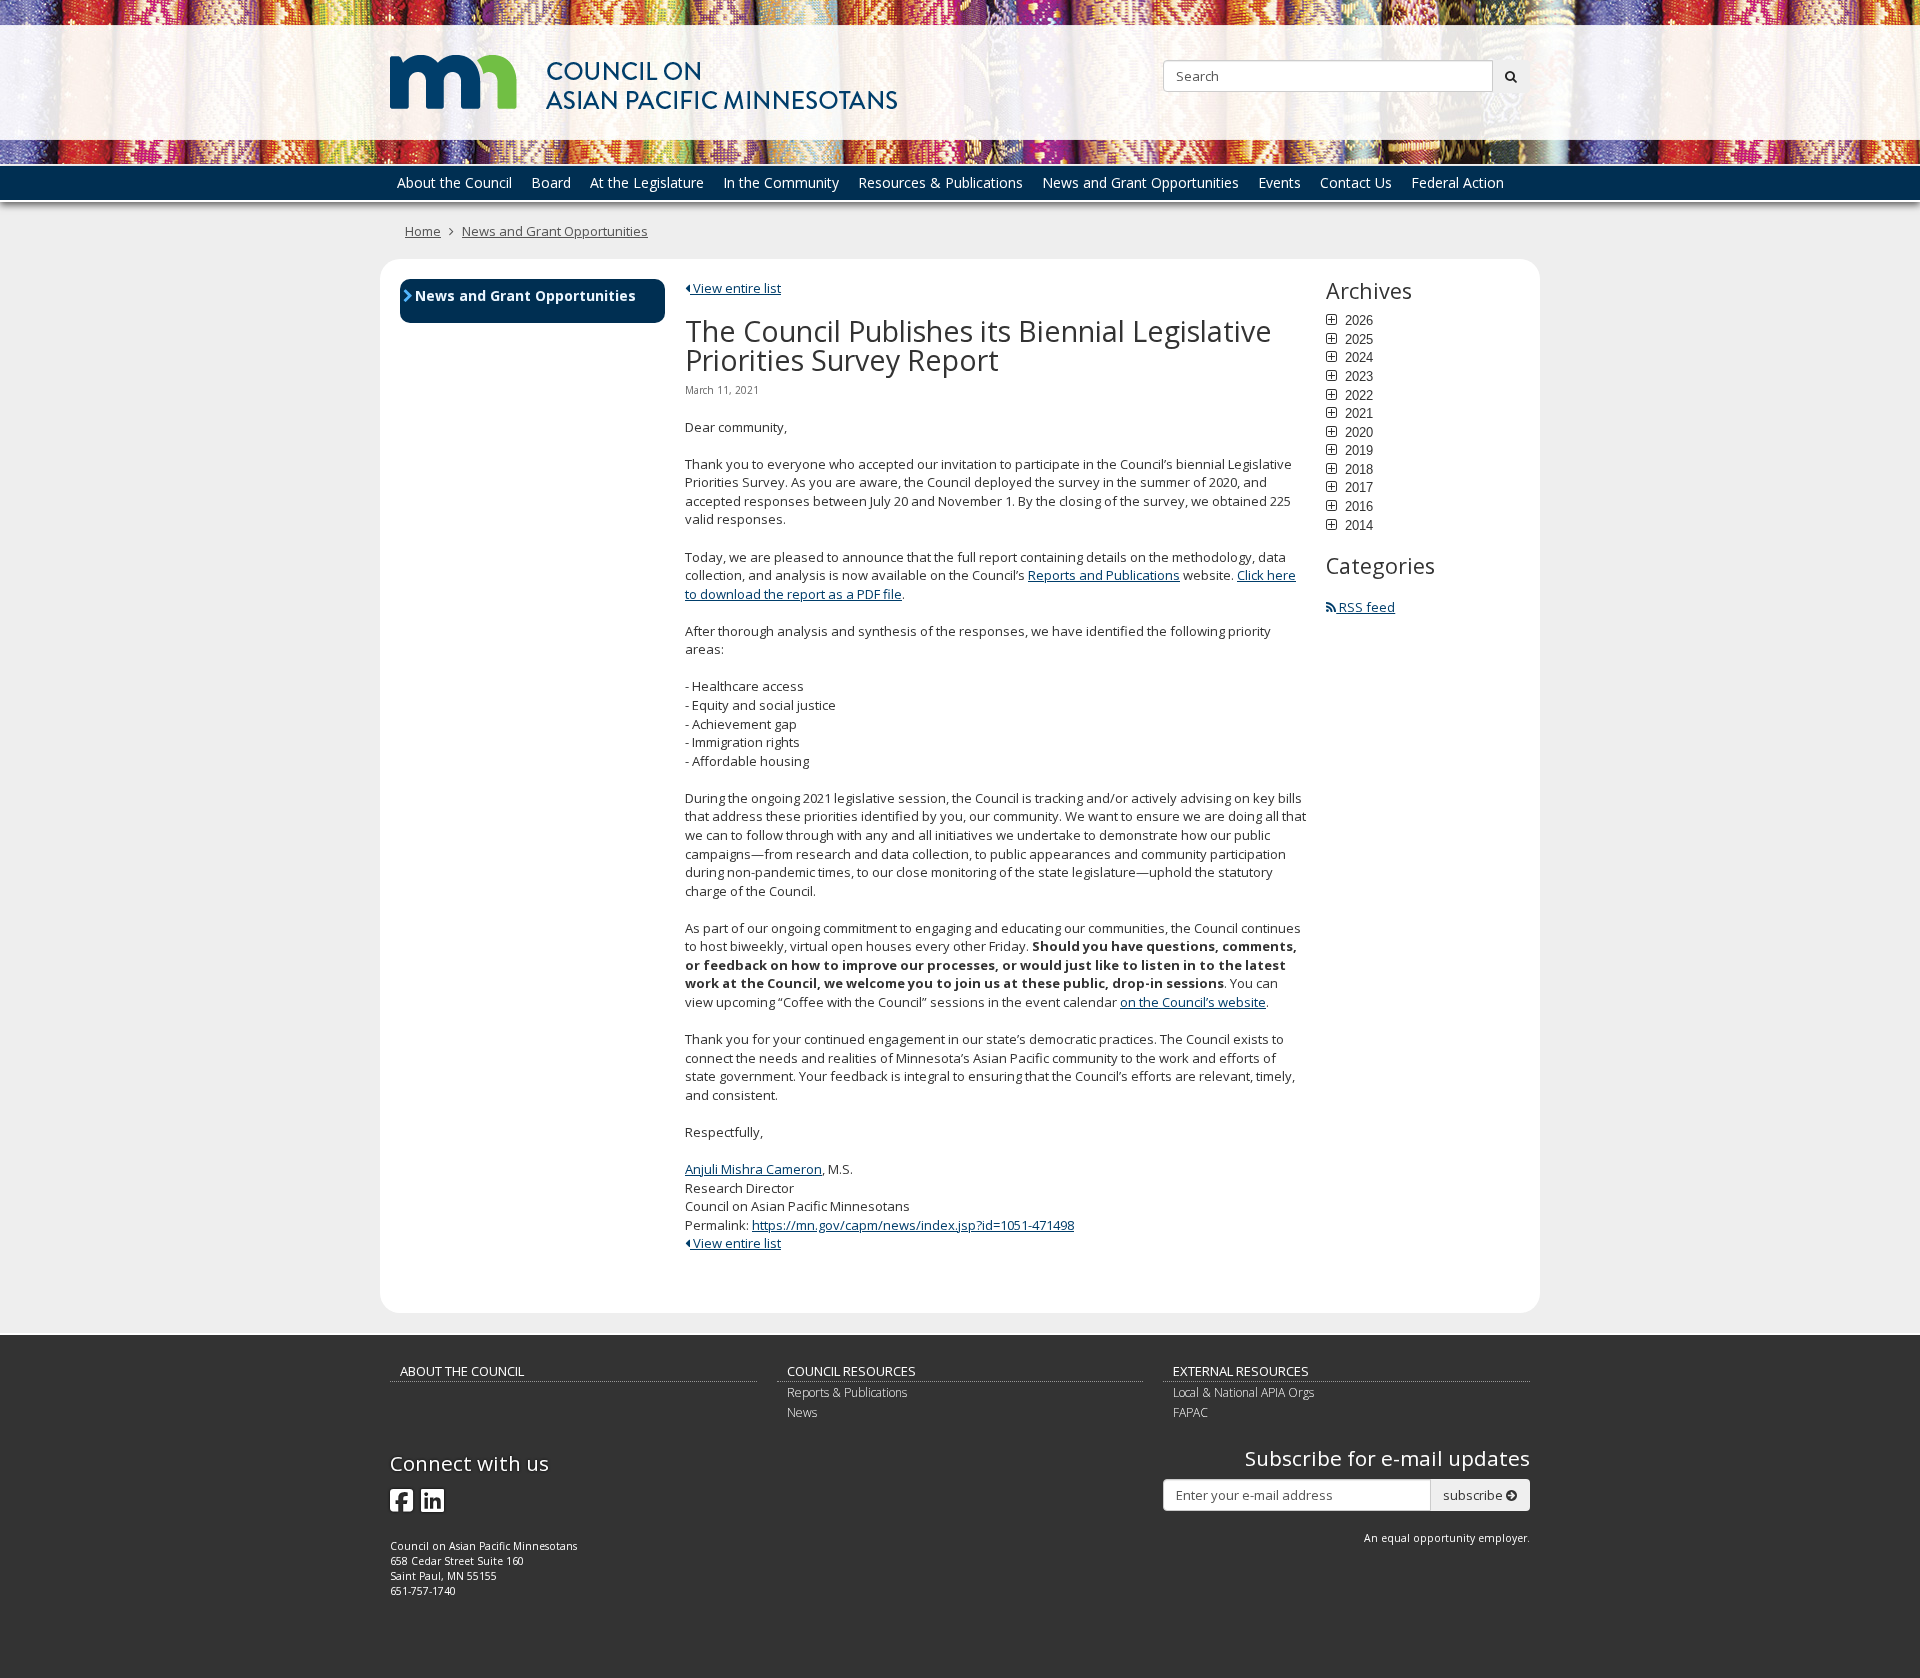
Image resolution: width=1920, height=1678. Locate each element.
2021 (1357, 413)
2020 (1357, 432)
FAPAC (1190, 1412)
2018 (1357, 469)
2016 (1357, 506)
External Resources (1241, 1371)
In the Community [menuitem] (781, 182)
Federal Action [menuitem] (1457, 182)
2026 (1357, 320)
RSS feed (1365, 607)
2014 (1357, 525)
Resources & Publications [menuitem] (940, 182)
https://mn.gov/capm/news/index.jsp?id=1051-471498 (913, 1225)
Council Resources (851, 1371)
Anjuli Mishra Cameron (753, 1169)
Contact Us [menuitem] (1356, 182)
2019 (1357, 450)
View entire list (735, 288)
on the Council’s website (1193, 1002)
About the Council (462, 1371)
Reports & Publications (847, 1392)
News (802, 1412)
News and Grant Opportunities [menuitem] (1140, 182)
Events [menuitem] (1279, 182)
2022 (1357, 395)
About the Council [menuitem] (454, 182)
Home (423, 231)
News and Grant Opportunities (555, 231)
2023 (1357, 376)
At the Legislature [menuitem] (647, 182)
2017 (1357, 487)
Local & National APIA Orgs (1243, 1392)
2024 (1357, 357)
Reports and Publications (1104, 575)
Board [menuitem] (551, 182)
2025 (1357, 339)
